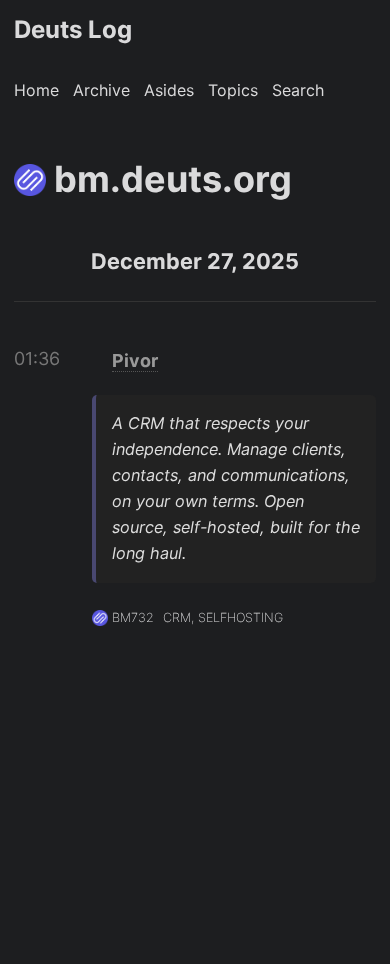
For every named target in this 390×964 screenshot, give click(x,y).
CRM (177, 617)
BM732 (133, 617)
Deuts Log (73, 29)
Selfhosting (240, 617)
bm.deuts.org (173, 179)
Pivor (135, 360)
